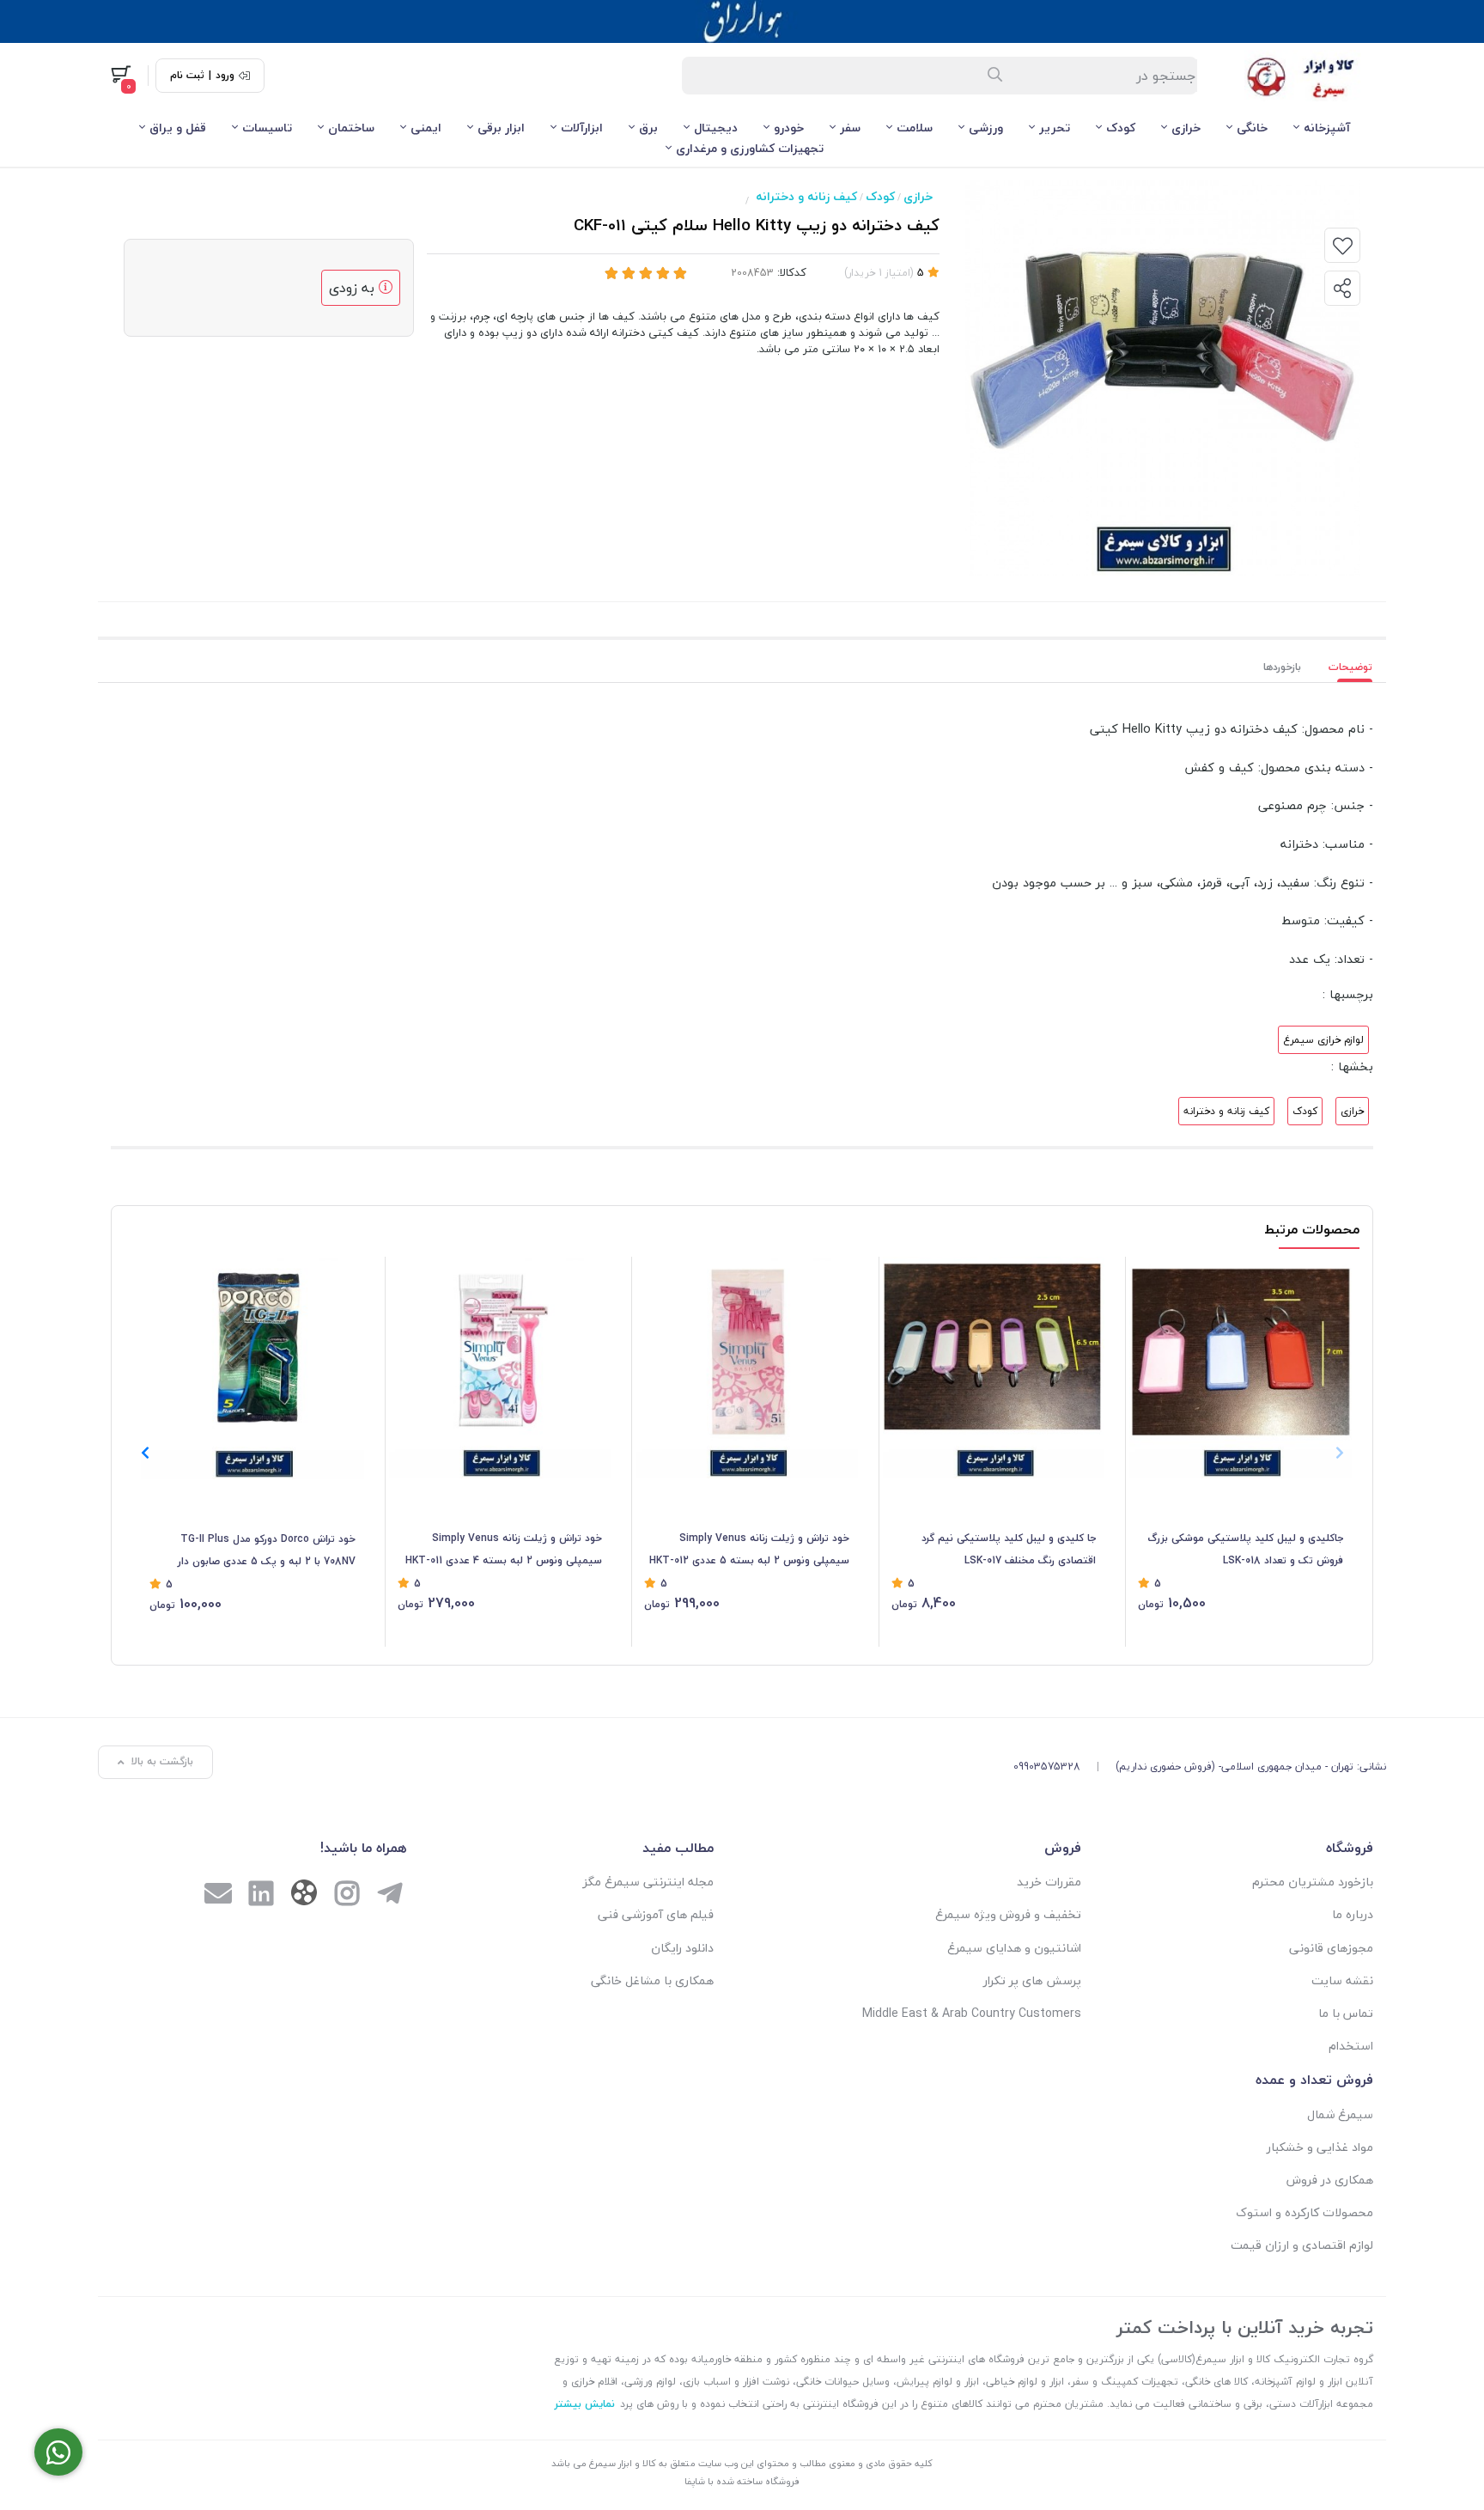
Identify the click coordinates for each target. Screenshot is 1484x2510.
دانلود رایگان (682, 1948)
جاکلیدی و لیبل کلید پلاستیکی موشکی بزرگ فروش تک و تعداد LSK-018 (1245, 1549)
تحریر (1055, 128)
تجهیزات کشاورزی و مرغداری (750, 148)
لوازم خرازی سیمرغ (1323, 1040)
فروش (1063, 1848)
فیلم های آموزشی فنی (656, 1914)
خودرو (789, 128)
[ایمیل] (218, 1895)
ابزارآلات (582, 128)
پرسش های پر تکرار (1032, 1980)
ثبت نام (187, 76)
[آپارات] (304, 1896)
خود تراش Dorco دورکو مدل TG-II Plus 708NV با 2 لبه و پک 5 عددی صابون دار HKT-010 (267, 1551)
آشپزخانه (1327, 128)
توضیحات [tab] (1350, 667)
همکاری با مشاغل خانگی (652, 1980)
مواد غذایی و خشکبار (1320, 2147)
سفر (850, 128)
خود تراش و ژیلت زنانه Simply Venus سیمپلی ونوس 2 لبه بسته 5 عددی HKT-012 (749, 1549)
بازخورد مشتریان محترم (1313, 1882)
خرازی (1186, 128)
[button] (145, 1453)
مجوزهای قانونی (1331, 1948)
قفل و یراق (178, 128)
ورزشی (986, 128)
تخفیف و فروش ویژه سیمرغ (1008, 1914)
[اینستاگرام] (347, 1895)
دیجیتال (716, 128)
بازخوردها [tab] (1282, 667)
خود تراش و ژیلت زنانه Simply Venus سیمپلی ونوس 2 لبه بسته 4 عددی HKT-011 (504, 1549)
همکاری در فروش (1330, 2180)
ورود (225, 76)
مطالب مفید (678, 1848)
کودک (1121, 128)
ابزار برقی (501, 128)
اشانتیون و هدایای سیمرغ (1014, 1948)
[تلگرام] (390, 1895)
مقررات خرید (1049, 1882)
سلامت (915, 128)
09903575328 (1047, 1767)
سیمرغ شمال (1340, 2114)
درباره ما (1353, 1914)
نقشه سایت (1342, 1980)
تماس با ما (1346, 2013)
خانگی (1252, 128)
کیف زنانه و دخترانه (806, 196)
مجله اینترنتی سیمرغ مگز (648, 1882)
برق (648, 128)
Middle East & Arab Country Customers (972, 2013)
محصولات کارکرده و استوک (1305, 2212)
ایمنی (426, 128)
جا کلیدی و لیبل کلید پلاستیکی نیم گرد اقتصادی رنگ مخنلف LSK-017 (1009, 1549)
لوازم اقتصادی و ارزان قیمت (1302, 2245)
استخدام (1351, 2046)
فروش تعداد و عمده (1314, 2080)
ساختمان (351, 128)
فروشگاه (1350, 1848)
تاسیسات (267, 128)
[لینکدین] (261, 1895)
